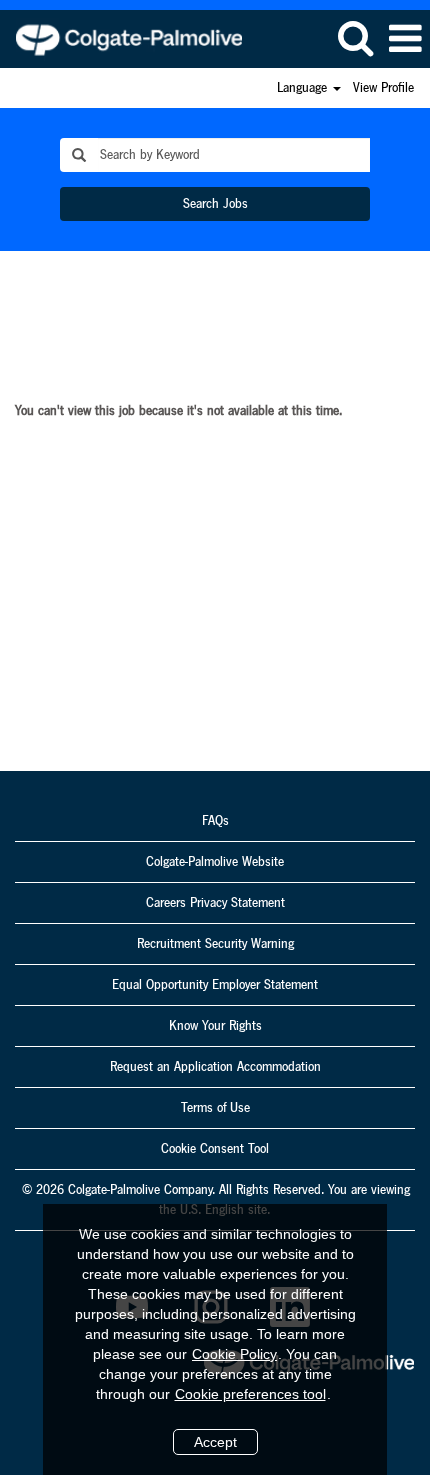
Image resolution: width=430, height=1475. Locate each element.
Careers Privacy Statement (215, 903)
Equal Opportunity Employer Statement (215, 985)
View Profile (383, 88)
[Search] (355, 38)
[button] (405, 39)
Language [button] (304, 88)
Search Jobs (215, 204)
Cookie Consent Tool (215, 1149)
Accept (215, 1442)
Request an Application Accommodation (215, 1067)
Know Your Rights (215, 1026)
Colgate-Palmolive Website (215, 862)
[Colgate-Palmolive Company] (121, 38)
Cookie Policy (234, 1354)
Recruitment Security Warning (215, 944)
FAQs (215, 821)
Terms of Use (215, 1108)
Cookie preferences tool (250, 1394)
